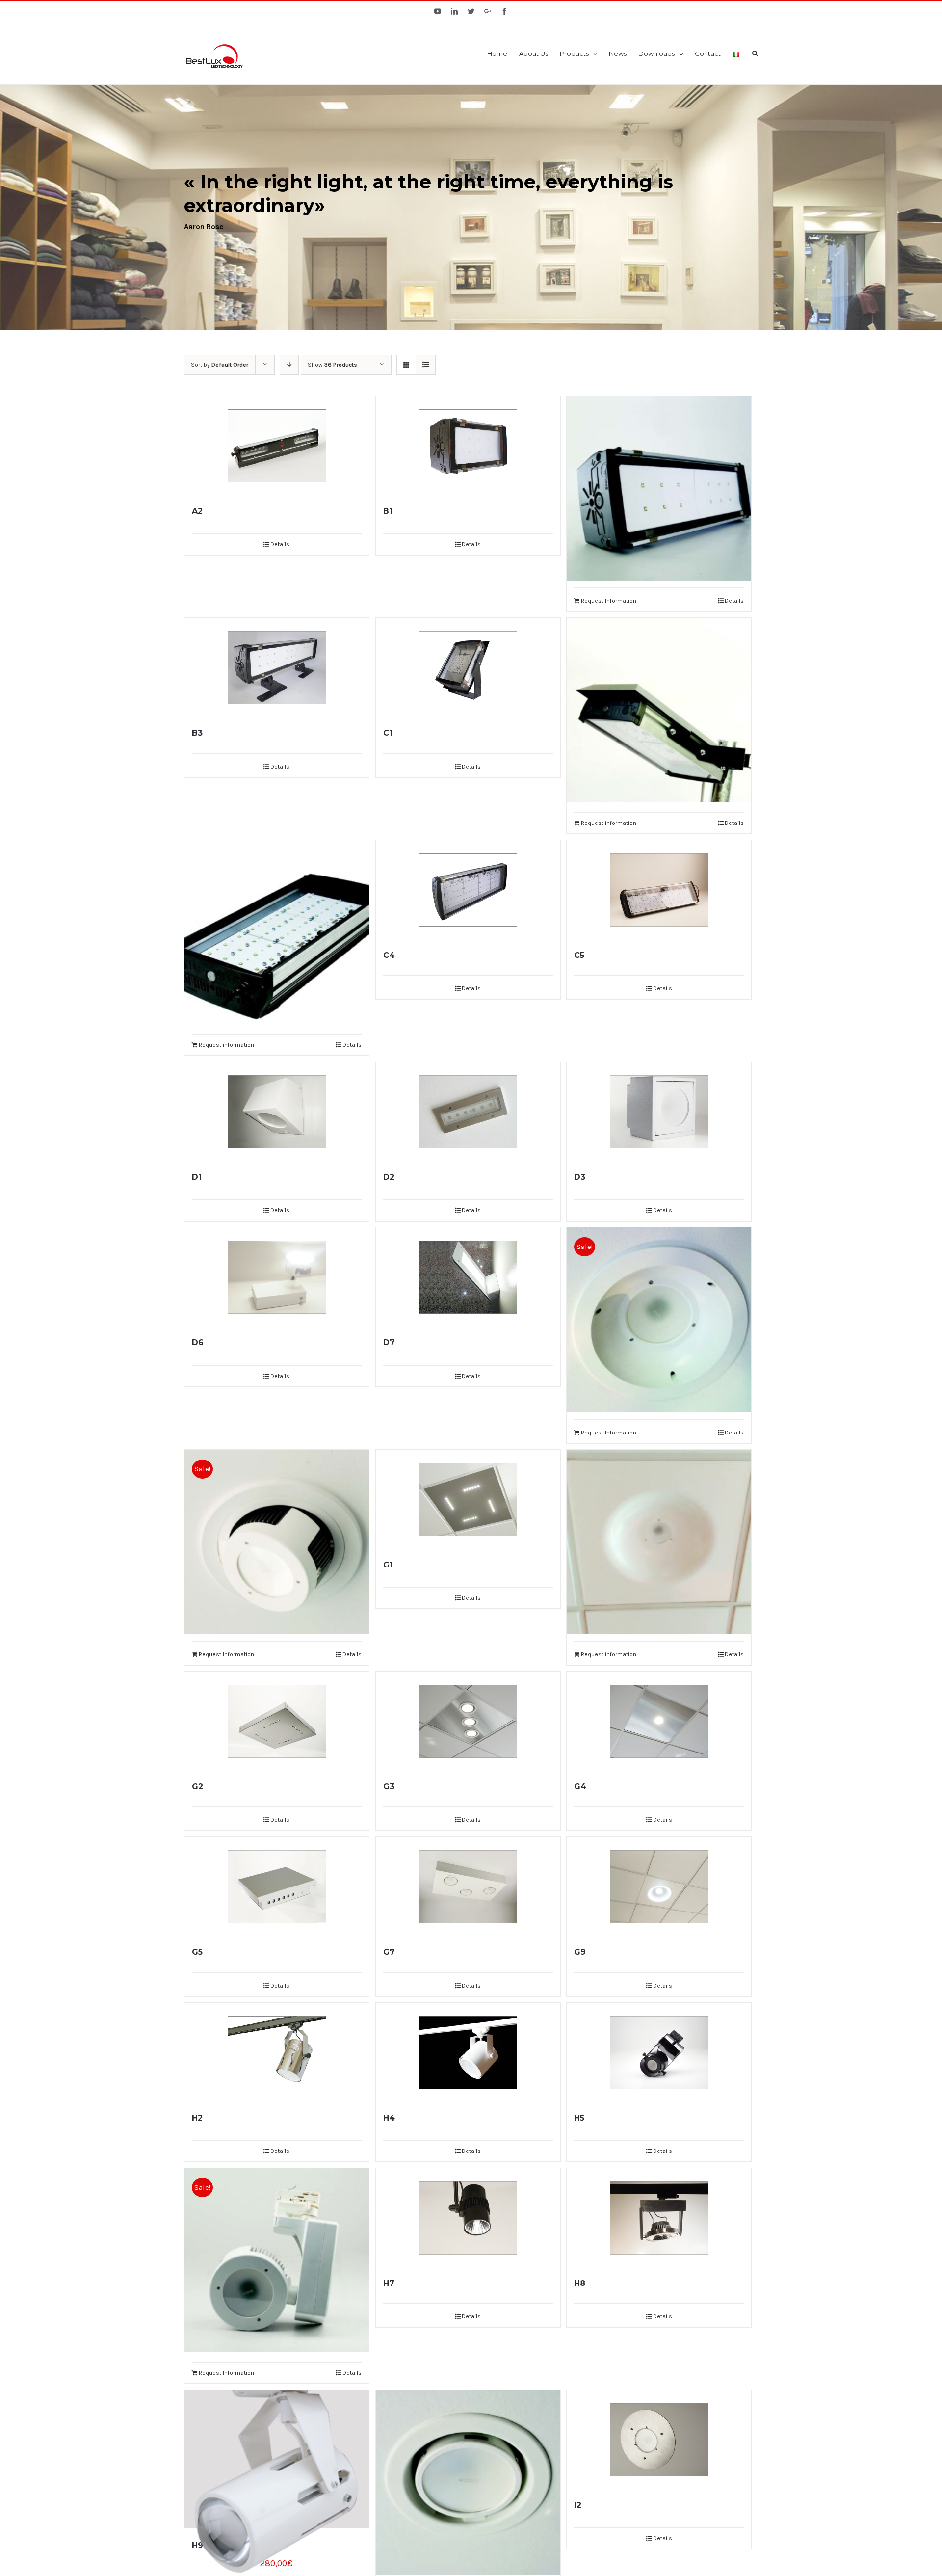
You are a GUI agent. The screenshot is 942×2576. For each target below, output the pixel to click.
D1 (197, 1177)
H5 (579, 2118)
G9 (580, 1952)
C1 (388, 733)
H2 (197, 2118)
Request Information (609, 601)
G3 (389, 1787)
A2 (197, 511)
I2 (578, 2505)
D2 (389, 1177)
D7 (389, 1342)
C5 (579, 955)
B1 (388, 511)
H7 (389, 2283)
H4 (389, 2118)
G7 (389, 1952)
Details (280, 544)
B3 (197, 733)
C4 (389, 955)
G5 (197, 1952)
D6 (198, 1342)
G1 (388, 1565)
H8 (580, 2283)
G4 (580, 1787)
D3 (580, 1177)
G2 (197, 1787)
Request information (609, 823)
